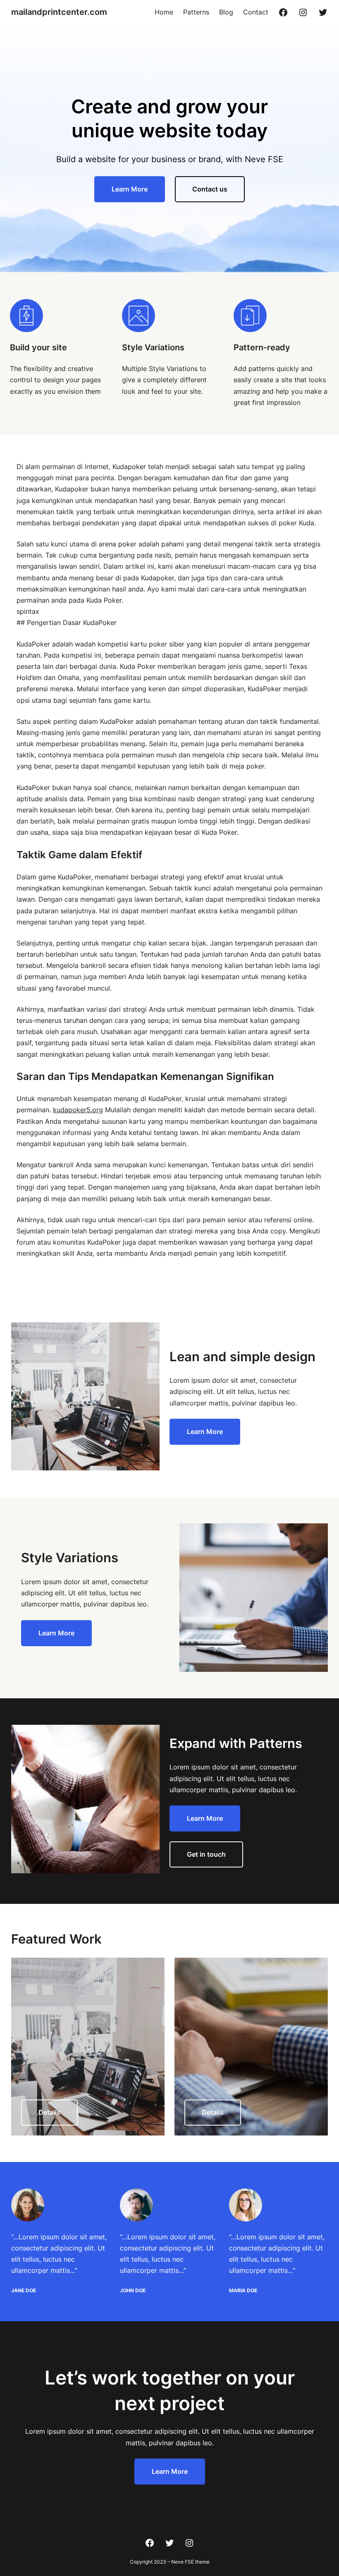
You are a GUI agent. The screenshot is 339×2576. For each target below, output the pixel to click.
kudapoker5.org (78, 1110)
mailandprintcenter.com (59, 12)
